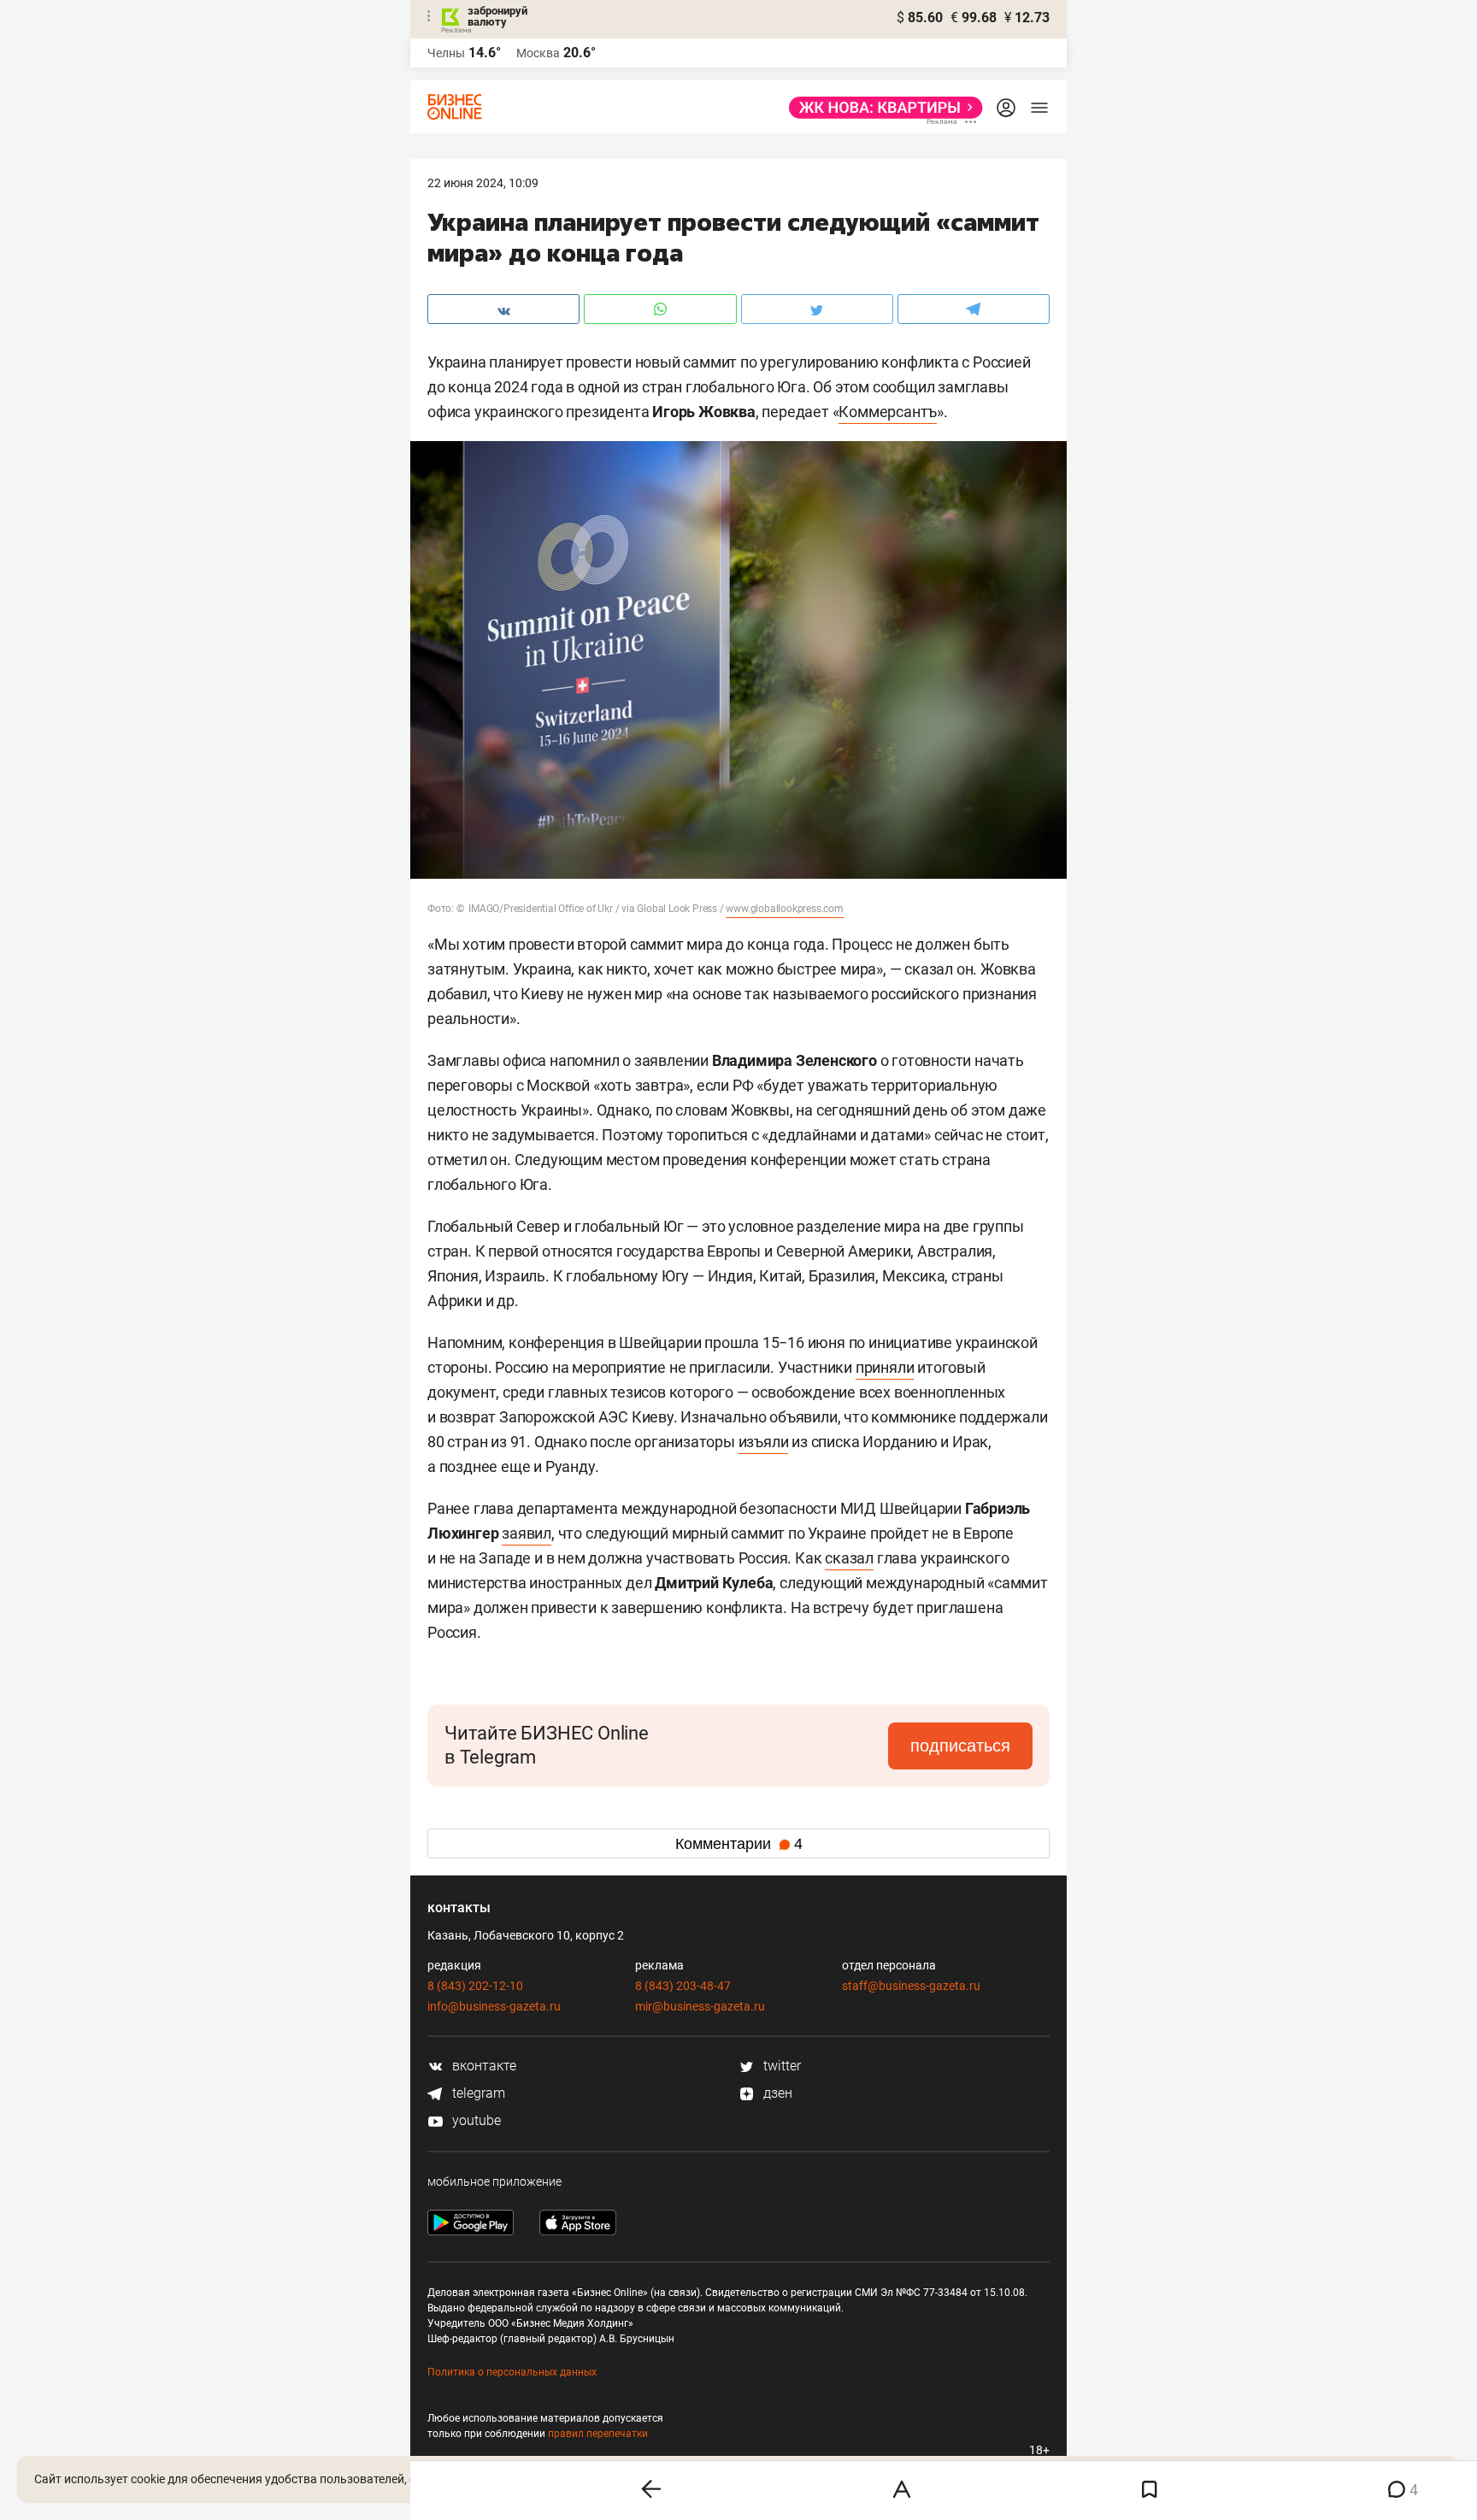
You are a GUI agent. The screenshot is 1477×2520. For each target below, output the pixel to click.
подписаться (960, 1746)
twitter (780, 2066)
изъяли (764, 1442)
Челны (446, 53)
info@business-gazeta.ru (494, 2006)
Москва (538, 53)
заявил (527, 1533)
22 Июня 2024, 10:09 (483, 183)
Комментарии (739, 1844)
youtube (475, 2120)
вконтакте (483, 2066)
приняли (885, 1367)
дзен (776, 2093)
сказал (849, 1558)
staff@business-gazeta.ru (911, 1986)
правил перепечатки (598, 2434)
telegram (477, 2093)
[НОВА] (881, 108)
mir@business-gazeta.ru (700, 2006)
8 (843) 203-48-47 (683, 1986)
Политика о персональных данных (512, 2372)
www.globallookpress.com (784, 909)
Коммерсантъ (888, 412)
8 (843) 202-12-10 (475, 1986)
